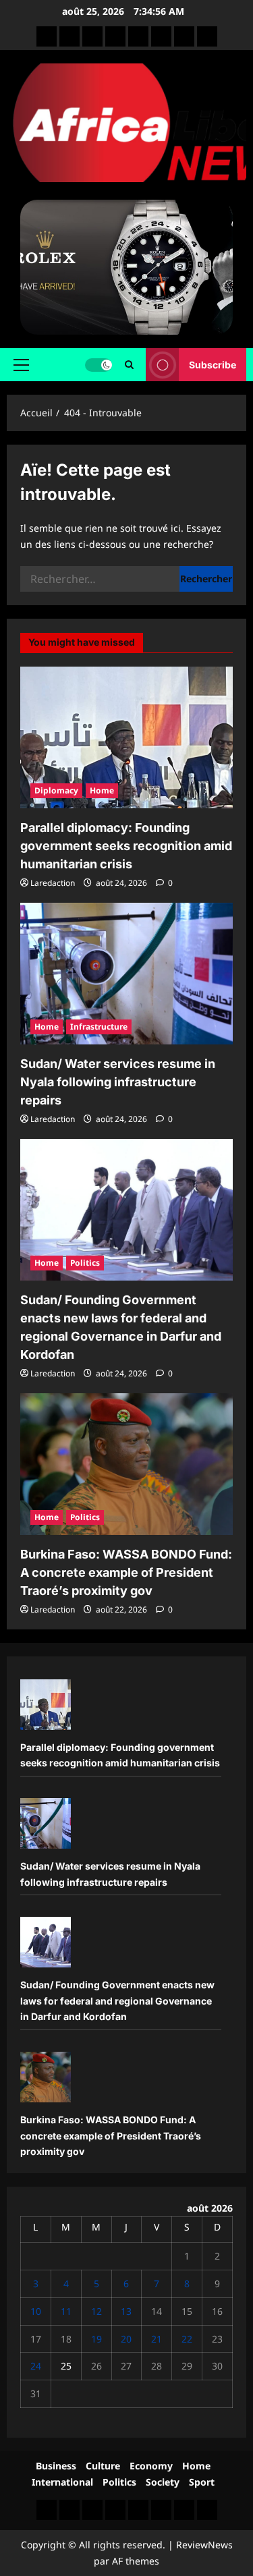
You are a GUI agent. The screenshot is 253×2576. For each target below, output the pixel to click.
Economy (151, 2466)
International (62, 2482)
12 (96, 2311)
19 (96, 2339)
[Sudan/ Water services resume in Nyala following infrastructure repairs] (126, 974)
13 (126, 2311)
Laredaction (53, 883)
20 (126, 2339)
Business (56, 2466)
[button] (21, 365)
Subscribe (213, 365)
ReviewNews (204, 2545)
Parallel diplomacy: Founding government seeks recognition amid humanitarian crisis (126, 846)
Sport (202, 2482)
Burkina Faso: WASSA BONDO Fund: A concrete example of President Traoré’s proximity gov (126, 1572)
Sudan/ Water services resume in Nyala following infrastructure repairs (118, 1082)
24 (36, 2366)
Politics (85, 1263)
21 (157, 2339)
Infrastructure (99, 1027)
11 (66, 2311)
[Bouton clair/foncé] (99, 365)
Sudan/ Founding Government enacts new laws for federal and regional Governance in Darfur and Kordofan (117, 2001)
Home (102, 790)
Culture (103, 2466)
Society (163, 2482)
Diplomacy (56, 790)
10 (36, 2311)
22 (187, 2339)
